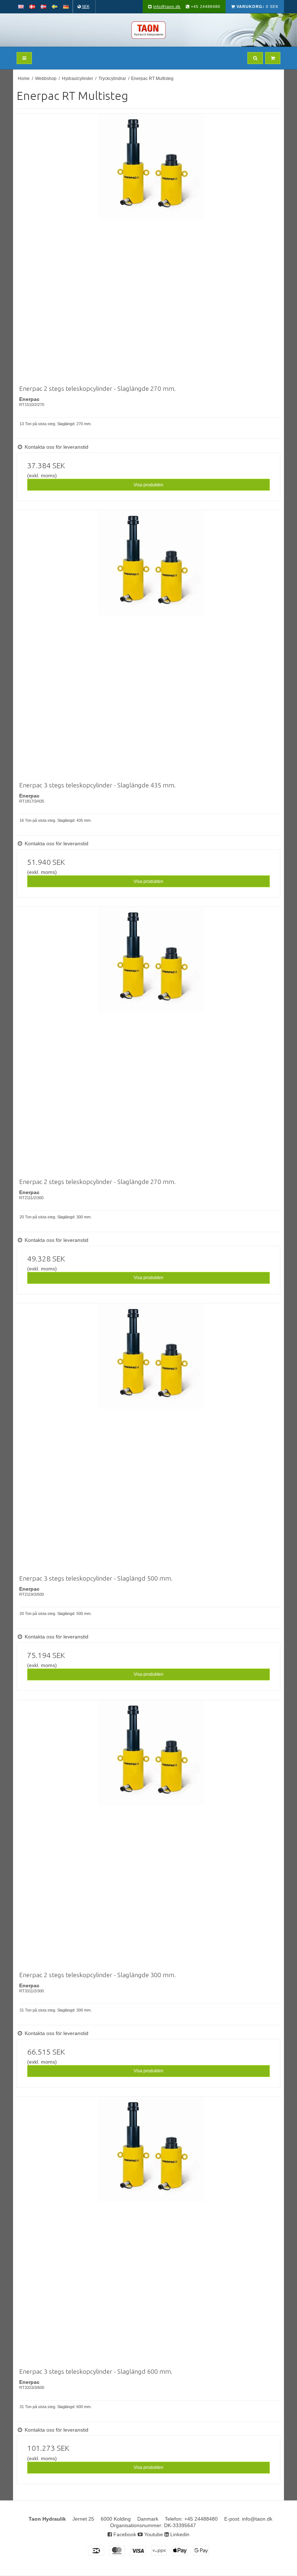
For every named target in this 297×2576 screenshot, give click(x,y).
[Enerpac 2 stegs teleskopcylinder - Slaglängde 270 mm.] (151, 248)
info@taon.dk (167, 7)
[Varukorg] (273, 58)
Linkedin (179, 2534)
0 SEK (258, 7)
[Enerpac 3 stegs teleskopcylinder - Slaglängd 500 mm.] (151, 1438)
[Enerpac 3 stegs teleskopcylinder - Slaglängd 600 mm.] (151, 2231)
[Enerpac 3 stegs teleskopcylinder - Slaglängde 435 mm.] (151, 644)
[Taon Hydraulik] (148, 30)
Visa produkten (148, 485)
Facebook (124, 2534)
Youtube (153, 2534)
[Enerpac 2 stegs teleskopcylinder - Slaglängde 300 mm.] (151, 1834)
